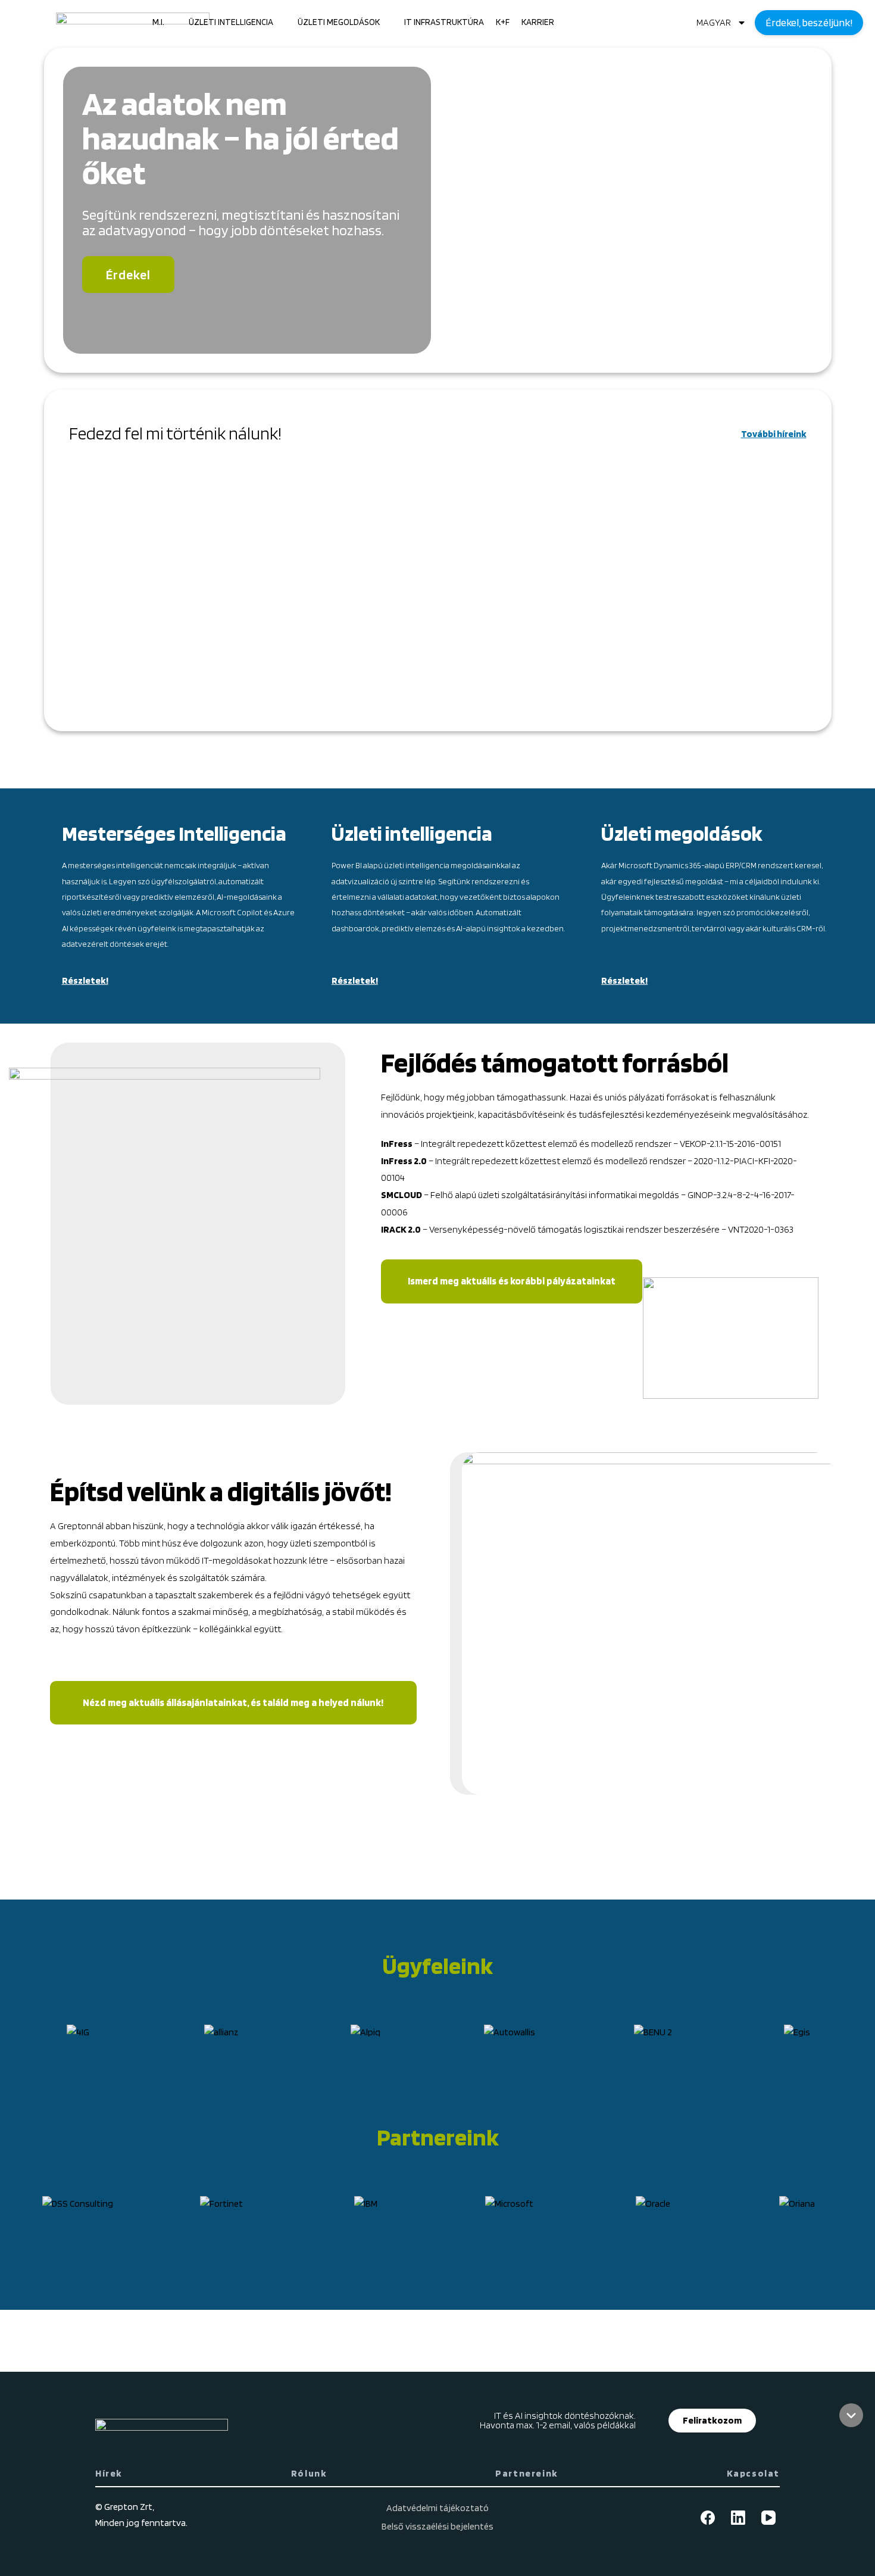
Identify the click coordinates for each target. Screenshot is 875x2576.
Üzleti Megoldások (339, 22)
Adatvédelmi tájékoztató (437, 2508)
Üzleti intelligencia (231, 22)
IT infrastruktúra (444, 22)
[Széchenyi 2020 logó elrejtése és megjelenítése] (851, 2415)
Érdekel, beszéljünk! (809, 22)
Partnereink (527, 2473)
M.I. (158, 22)
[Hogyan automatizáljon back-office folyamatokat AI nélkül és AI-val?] (188, 587)
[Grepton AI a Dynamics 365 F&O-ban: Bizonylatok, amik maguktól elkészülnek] (437, 587)
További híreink (774, 434)
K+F (503, 22)
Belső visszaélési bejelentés (437, 2526)
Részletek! (85, 980)
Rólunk (309, 2473)
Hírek (109, 2473)
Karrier (538, 22)
